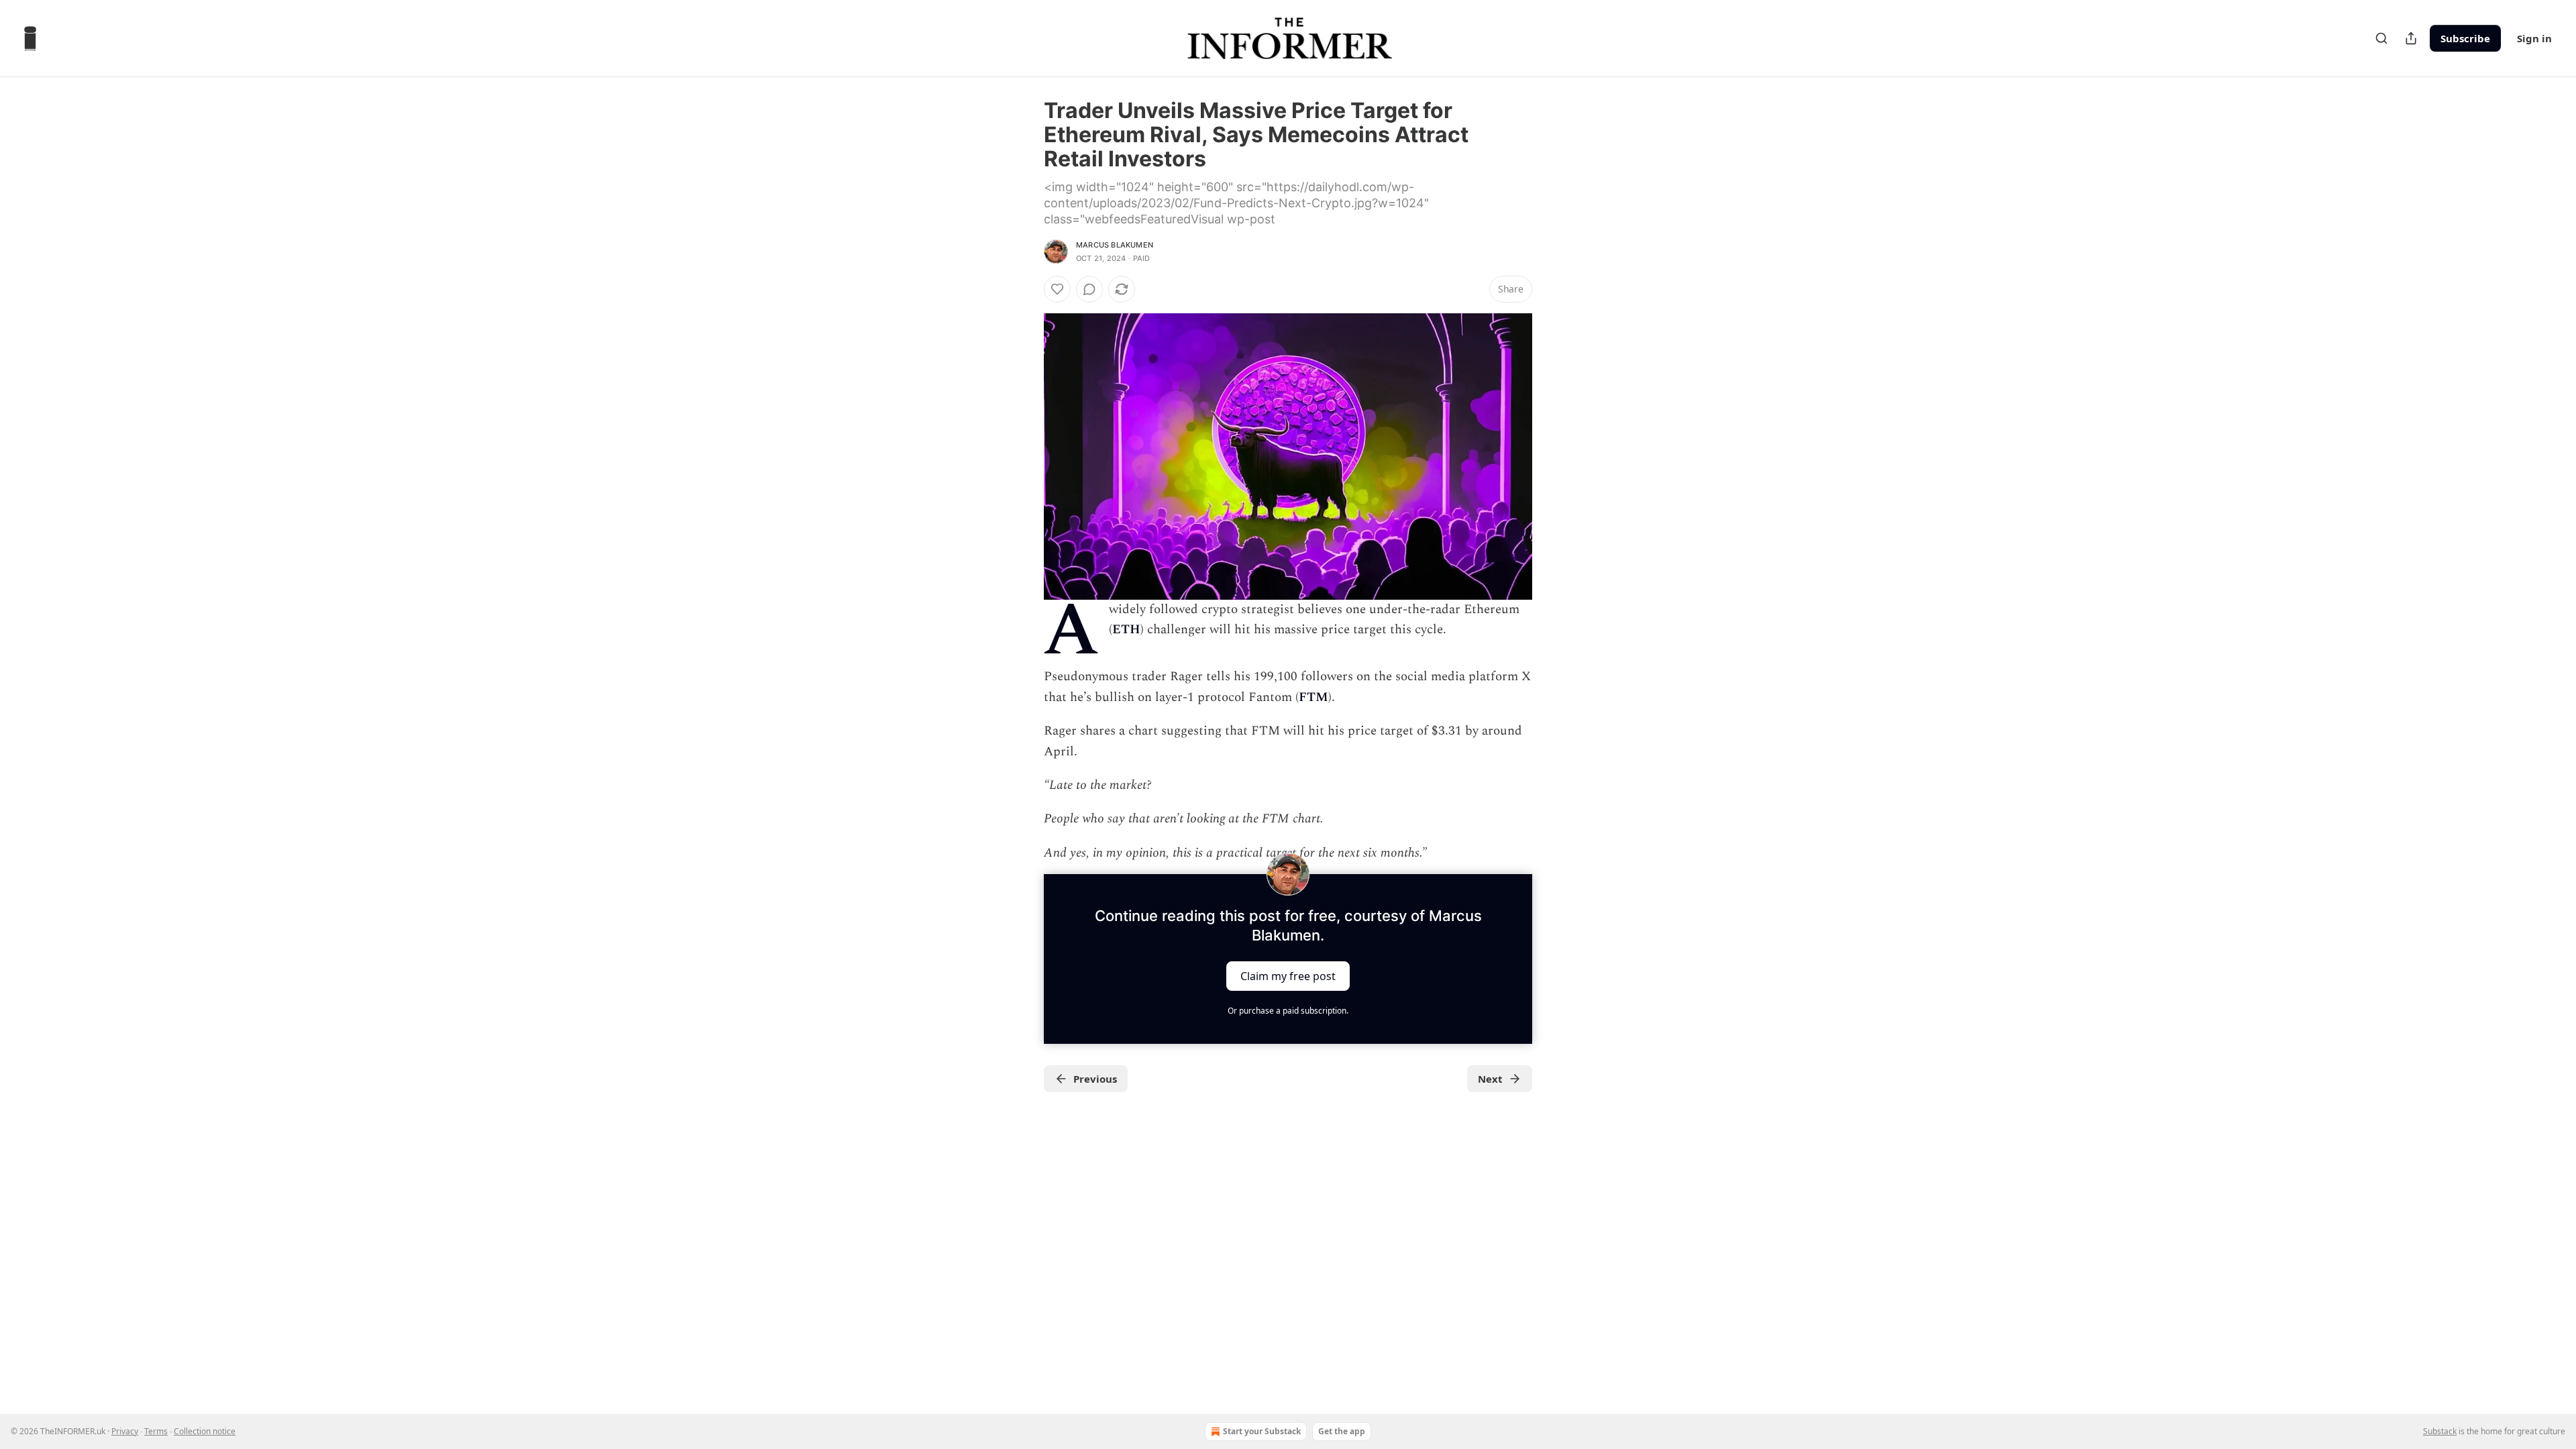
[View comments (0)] (1089, 289)
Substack (2440, 1431)
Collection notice (205, 1431)
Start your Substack (1262, 1431)
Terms (156, 1431)
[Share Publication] (2411, 38)
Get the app (1342, 1431)
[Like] (1057, 289)
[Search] (2381, 38)
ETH (1126, 630)
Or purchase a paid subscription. (1288, 1011)
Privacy (125, 1431)
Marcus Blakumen (1115, 245)
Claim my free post (1288, 976)
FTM (1313, 697)
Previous (1095, 1079)
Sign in (2534, 38)
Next (1490, 1079)
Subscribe (2465, 38)
